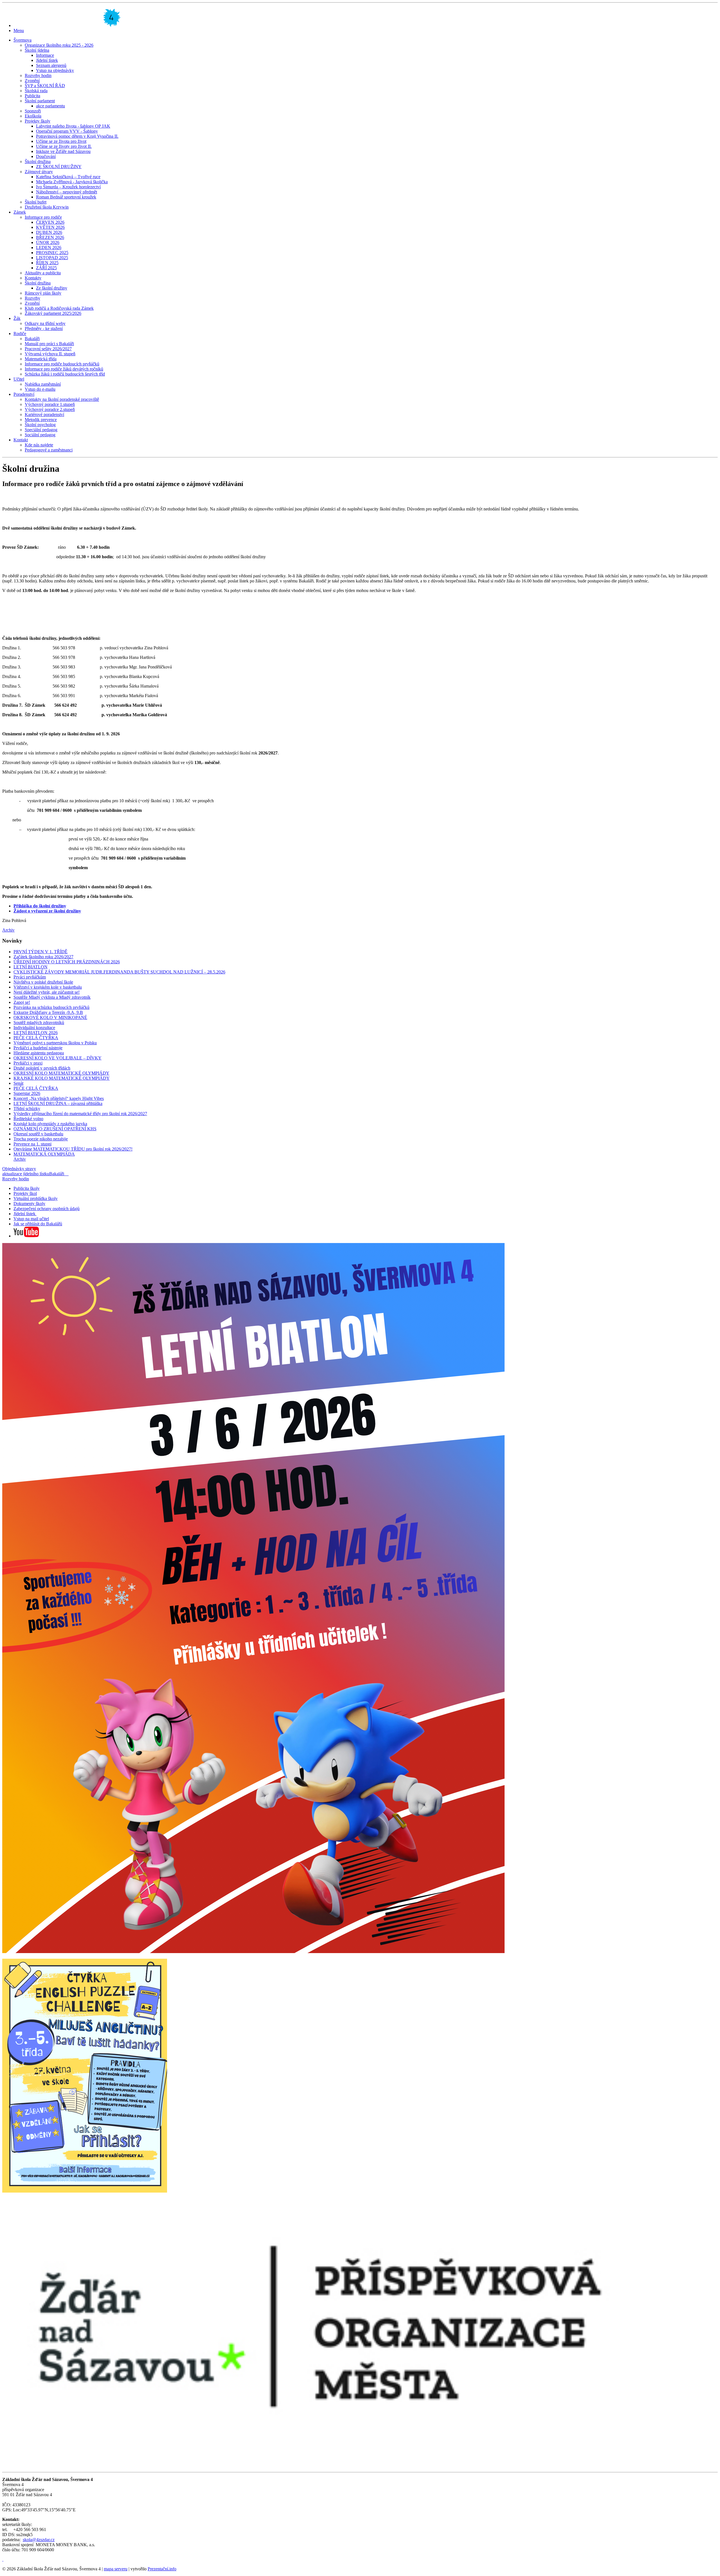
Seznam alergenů (51, 65)
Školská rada (36, 91)
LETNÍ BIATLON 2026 (36, 1033)
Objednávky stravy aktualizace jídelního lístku (26, 1171)
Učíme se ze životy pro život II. (64, 146)
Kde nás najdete (39, 445)
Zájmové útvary (39, 172)
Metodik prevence (41, 420)
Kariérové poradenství (44, 414)
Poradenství (24, 394)
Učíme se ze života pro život (61, 141)
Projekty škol (25, 1193)
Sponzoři (33, 111)
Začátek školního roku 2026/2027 (43, 957)
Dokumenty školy (29, 1204)
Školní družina (38, 161)
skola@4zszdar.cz (39, 2540)
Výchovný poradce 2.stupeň (50, 409)
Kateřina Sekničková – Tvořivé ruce (68, 177)
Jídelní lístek (47, 60)
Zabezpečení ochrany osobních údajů (47, 1209)
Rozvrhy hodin (38, 75)
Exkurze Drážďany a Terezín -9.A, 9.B (48, 1012)
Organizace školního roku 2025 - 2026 (59, 45)
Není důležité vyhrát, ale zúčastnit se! (47, 992)
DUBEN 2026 (49, 232)
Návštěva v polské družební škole (43, 982)
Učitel (19, 379)
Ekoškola (33, 116)
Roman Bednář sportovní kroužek (66, 197)
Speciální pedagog (41, 430)
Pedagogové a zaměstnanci (49, 450)
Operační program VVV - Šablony (67, 131)
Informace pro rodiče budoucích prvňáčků (62, 364)
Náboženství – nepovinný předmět (67, 192)
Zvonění (32, 81)
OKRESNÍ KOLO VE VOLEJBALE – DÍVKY (58, 1058)
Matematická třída (41, 359)
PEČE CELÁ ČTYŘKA (36, 1038)
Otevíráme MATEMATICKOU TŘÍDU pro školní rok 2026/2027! (73, 1149)
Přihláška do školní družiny (40, 906)
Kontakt (21, 440)
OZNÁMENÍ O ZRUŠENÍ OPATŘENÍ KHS (55, 1129)
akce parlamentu (50, 106)
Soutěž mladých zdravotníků (39, 1023)
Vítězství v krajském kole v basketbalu (48, 987)
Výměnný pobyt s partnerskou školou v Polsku (55, 1043)
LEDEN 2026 (49, 248)
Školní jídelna (37, 50)
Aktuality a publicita (43, 273)
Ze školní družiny (52, 288)
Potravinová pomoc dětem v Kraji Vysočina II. (77, 136)
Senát (18, 1083)
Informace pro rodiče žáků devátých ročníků (64, 369)
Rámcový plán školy (43, 293)
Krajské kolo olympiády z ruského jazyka (50, 1124)
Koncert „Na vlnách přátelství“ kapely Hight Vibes (59, 1098)
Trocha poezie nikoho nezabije (41, 1139)
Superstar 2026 (27, 1093)
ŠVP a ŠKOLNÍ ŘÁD (45, 86)
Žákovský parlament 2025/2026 (53, 313)
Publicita (32, 96)
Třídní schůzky (27, 1109)
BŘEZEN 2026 (50, 237)
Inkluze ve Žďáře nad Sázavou (63, 151)
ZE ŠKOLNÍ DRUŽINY (59, 167)
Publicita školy (27, 1188)
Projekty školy (38, 121)
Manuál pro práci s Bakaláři (49, 344)
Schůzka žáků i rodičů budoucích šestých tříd (65, 374)
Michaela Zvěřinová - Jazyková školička (72, 182)
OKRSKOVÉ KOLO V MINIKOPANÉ (50, 1017)
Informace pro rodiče (43, 217)
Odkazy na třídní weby (45, 323)
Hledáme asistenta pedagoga (39, 1053)
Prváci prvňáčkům (30, 977)
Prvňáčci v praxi (28, 1063)
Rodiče (20, 334)
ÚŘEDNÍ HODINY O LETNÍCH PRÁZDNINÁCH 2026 (67, 962)
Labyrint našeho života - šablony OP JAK (73, 126)
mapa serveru (116, 2569)
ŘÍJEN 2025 (47, 263)
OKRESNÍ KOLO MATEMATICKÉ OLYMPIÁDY (61, 1073)
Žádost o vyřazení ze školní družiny (47, 911)
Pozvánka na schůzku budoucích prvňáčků (51, 1007)
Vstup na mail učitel (31, 1219)
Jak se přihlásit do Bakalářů (38, 1224)
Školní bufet (36, 202)
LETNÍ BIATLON (31, 967)
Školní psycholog (40, 425)
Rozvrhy (32, 298)
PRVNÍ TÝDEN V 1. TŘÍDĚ (40, 952)
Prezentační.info (162, 2569)
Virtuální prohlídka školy (36, 1198)
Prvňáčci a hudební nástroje (38, 1048)
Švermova (22, 40)
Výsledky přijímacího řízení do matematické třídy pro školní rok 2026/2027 (80, 1114)
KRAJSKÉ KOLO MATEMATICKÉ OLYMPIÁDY (62, 1078)
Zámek (20, 212)
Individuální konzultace (34, 1028)
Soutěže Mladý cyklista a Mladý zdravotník (52, 997)
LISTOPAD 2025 (52, 258)
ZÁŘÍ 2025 (46, 268)
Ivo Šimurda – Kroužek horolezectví (68, 187)
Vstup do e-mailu (40, 389)
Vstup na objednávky (55, 70)
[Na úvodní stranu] (67, 25)
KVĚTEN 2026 (50, 227)
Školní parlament (40, 101)
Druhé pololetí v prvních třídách (42, 1068)
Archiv (8, 930)
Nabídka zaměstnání (43, 384)
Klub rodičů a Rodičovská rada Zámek (59, 308)
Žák (17, 318)
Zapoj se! (22, 1002)
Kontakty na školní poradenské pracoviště (62, 399)
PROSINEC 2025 (52, 253)
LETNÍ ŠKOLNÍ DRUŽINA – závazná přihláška (58, 1103)
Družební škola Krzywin (47, 207)
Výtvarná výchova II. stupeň (50, 354)
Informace (45, 55)
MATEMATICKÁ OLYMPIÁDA (44, 1154)
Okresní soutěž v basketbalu (38, 1134)
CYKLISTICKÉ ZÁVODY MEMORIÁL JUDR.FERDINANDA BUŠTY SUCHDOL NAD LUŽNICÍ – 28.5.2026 (119, 972)
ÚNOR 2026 (48, 242)
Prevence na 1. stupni (32, 1144)
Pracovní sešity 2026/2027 (48, 349)
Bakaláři (32, 339)
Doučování (46, 156)
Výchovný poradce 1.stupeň (50, 404)
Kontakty (33, 278)
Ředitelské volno (28, 1119)
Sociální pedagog (40, 435)
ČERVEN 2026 (50, 222)
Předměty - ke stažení (44, 328)
